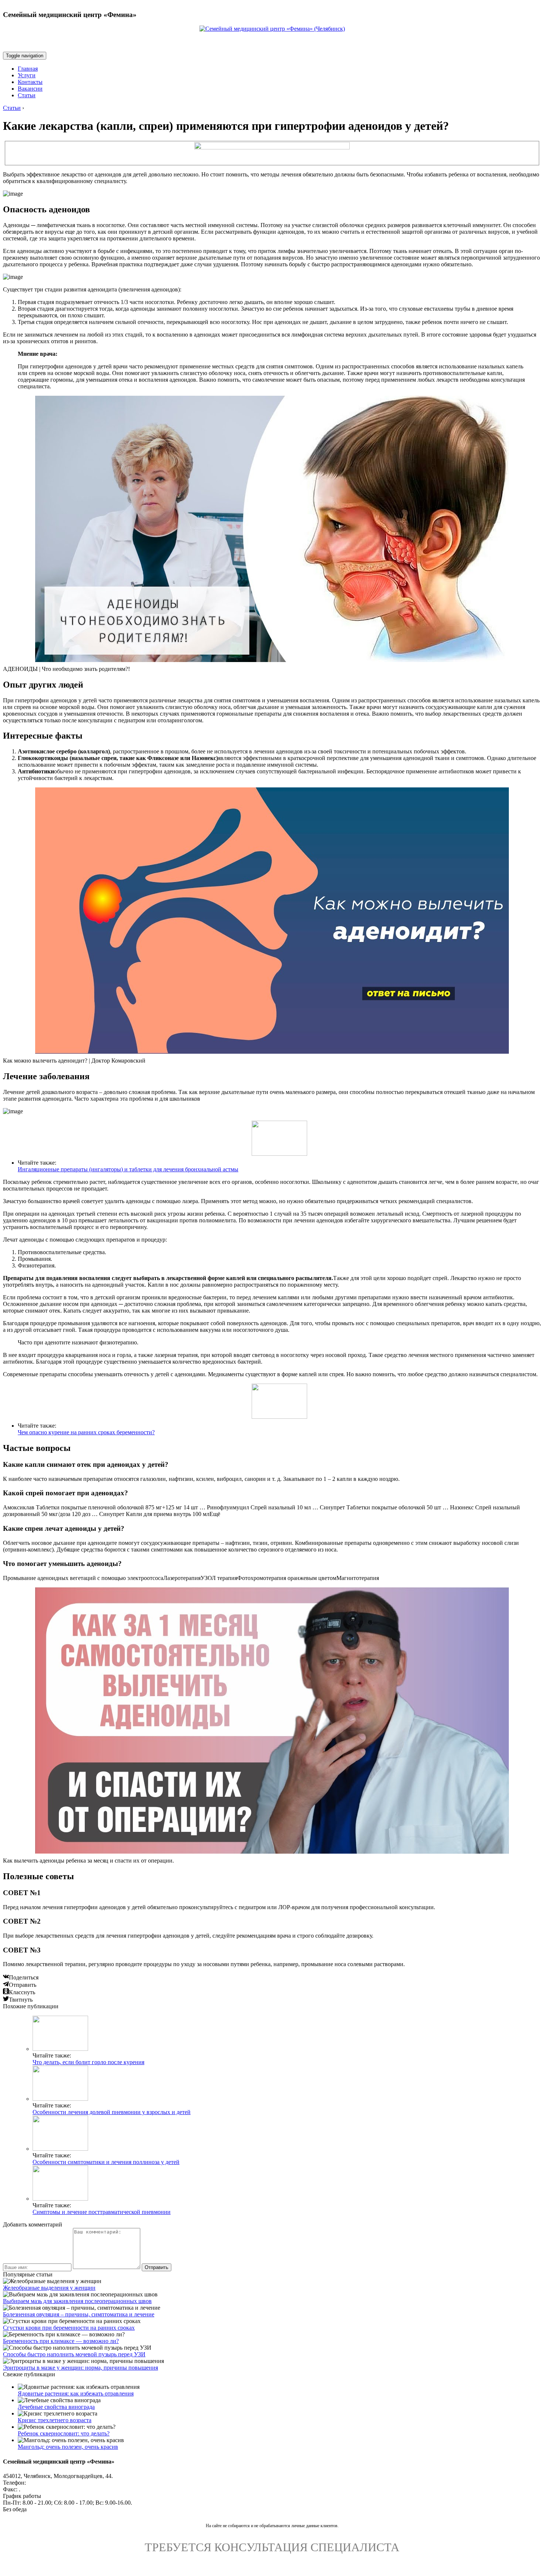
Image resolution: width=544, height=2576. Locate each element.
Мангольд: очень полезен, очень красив (68, 2447)
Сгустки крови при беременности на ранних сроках (69, 2328)
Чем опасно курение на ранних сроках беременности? (86, 1432)
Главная (28, 69)
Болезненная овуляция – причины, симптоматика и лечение (79, 2314)
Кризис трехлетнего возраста (55, 2420)
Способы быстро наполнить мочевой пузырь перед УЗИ (74, 2354)
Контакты (30, 82)
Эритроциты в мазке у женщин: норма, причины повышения (80, 2368)
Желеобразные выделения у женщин (49, 2288)
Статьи (27, 95)
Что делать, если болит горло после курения (88, 2062)
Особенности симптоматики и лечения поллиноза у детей (106, 2162)
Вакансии (30, 89)
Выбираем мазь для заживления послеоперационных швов (77, 2301)
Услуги (27, 75)
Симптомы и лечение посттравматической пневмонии (102, 2212)
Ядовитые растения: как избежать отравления (76, 2393)
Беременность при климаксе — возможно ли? (61, 2341)
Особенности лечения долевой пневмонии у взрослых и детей (112, 2112)
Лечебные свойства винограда (56, 2407)
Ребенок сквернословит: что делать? (64, 2433)
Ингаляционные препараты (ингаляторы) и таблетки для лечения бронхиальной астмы (128, 1169)
